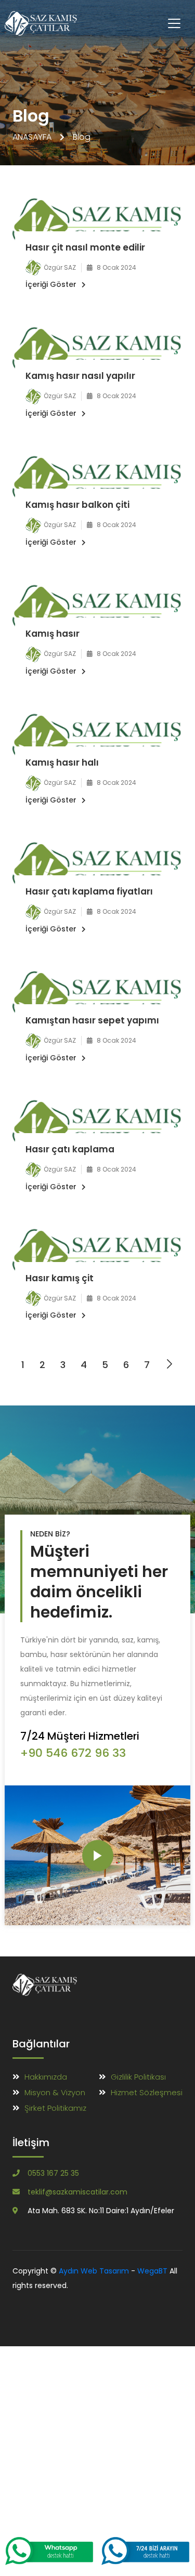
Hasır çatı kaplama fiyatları (89, 891)
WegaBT (152, 2271)
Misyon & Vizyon (55, 2092)
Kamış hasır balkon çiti (77, 505)
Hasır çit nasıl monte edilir (85, 247)
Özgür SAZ (60, 267)
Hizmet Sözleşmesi (147, 2092)
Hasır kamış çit (60, 1278)
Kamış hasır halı (62, 763)
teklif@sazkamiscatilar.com (77, 2192)
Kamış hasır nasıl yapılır (80, 376)
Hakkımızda (46, 2077)
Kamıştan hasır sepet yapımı (92, 1020)
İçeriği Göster (51, 284)
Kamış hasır (53, 634)
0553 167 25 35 (53, 2173)
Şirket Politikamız (55, 2108)
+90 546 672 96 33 (73, 1753)
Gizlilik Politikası (138, 2077)
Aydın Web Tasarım (94, 2271)
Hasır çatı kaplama (70, 1149)
